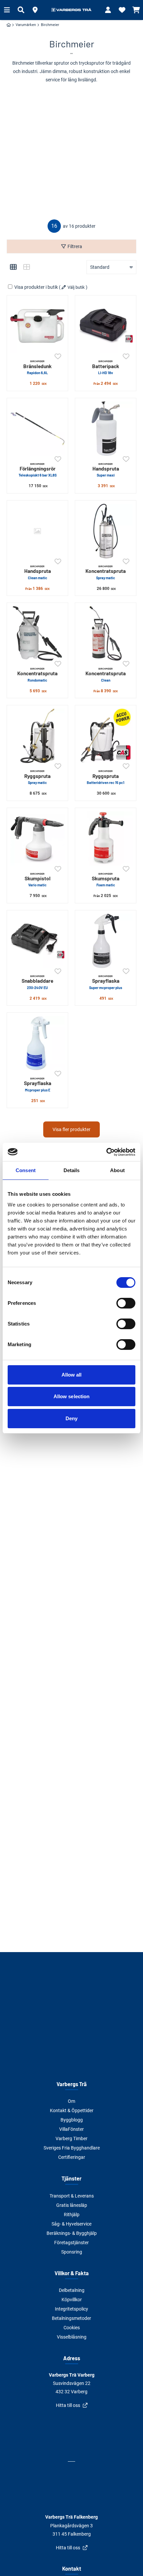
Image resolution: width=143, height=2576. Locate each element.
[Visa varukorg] (136, 10)
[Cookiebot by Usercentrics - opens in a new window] (106, 1152)
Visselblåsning (72, 2337)
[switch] (126, 1303)
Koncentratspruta (106, 572)
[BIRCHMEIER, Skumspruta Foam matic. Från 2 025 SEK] (106, 838)
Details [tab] (72, 1170)
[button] (35, 10)
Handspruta (106, 470)
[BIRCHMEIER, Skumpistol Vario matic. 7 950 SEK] (37, 838)
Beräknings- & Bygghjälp (72, 2233)
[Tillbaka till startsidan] (71, 10)
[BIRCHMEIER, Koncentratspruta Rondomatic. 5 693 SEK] (37, 633)
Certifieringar (72, 2157)
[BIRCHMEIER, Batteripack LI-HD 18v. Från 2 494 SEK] (106, 326)
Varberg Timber (71, 2138)
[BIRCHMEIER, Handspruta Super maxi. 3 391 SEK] (106, 429)
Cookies (72, 2328)
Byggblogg (72, 2120)
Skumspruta (106, 880)
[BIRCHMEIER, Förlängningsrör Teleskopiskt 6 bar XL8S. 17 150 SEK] (37, 429)
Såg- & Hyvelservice (71, 2224)
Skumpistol (38, 880)
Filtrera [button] (75, 246)
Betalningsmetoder (71, 2318)
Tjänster (71, 2178)
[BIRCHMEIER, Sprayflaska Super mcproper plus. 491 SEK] (106, 941)
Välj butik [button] (76, 287)
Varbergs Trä (72, 2084)
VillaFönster (71, 2129)
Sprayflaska (106, 982)
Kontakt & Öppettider (72, 2110)
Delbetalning (72, 2290)
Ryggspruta (37, 777)
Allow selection (72, 1396)
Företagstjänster (71, 2243)
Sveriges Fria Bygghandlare (72, 2148)
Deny (71, 1418)
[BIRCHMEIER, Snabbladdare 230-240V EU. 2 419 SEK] (37, 941)
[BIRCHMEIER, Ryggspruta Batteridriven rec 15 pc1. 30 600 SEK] (106, 736)
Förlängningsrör (38, 470)
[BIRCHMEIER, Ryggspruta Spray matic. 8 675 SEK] (37, 736)
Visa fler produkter (71, 1129)
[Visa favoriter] (122, 10)
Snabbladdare (37, 982)
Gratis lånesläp (72, 2205)
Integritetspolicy (71, 2309)
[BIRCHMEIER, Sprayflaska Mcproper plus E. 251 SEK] (37, 1043)
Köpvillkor (72, 2300)
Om (71, 2101)
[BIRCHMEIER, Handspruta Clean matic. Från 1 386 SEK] (37, 531)
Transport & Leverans (72, 2196)
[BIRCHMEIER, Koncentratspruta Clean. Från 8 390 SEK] (106, 633)
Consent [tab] (26, 1170)
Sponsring (72, 2252)
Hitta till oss (68, 2405)
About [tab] (117, 1170)
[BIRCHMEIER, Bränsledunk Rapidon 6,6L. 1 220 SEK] (37, 326)
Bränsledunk (37, 367)
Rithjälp (72, 2215)
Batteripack (106, 367)
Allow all (72, 1375)
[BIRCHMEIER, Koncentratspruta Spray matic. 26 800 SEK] (106, 531)
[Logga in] (108, 10)
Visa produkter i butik (36, 287)
